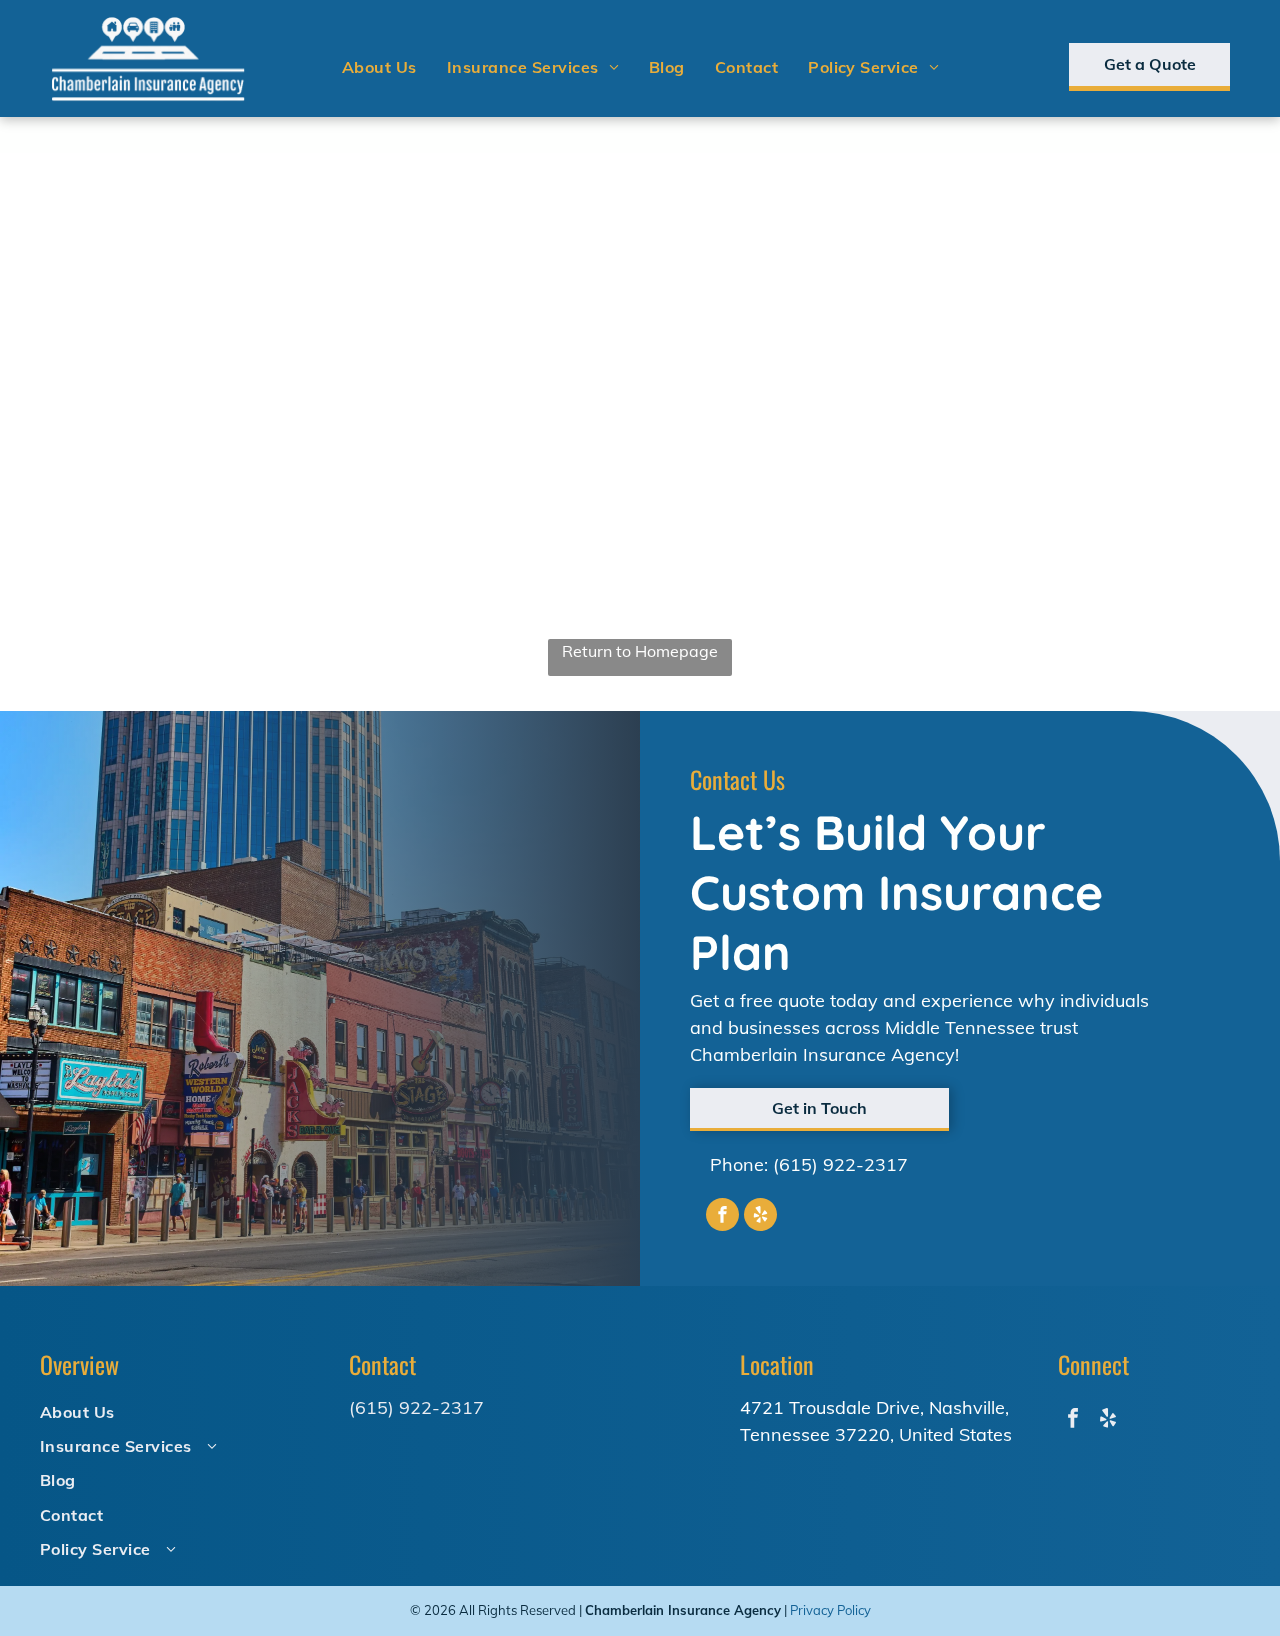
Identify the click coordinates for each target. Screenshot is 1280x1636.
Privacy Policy (830, 1610)
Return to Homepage (640, 651)
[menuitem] (379, 67)
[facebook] (722, 1217)
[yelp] (760, 1217)
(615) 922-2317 (840, 1164)
